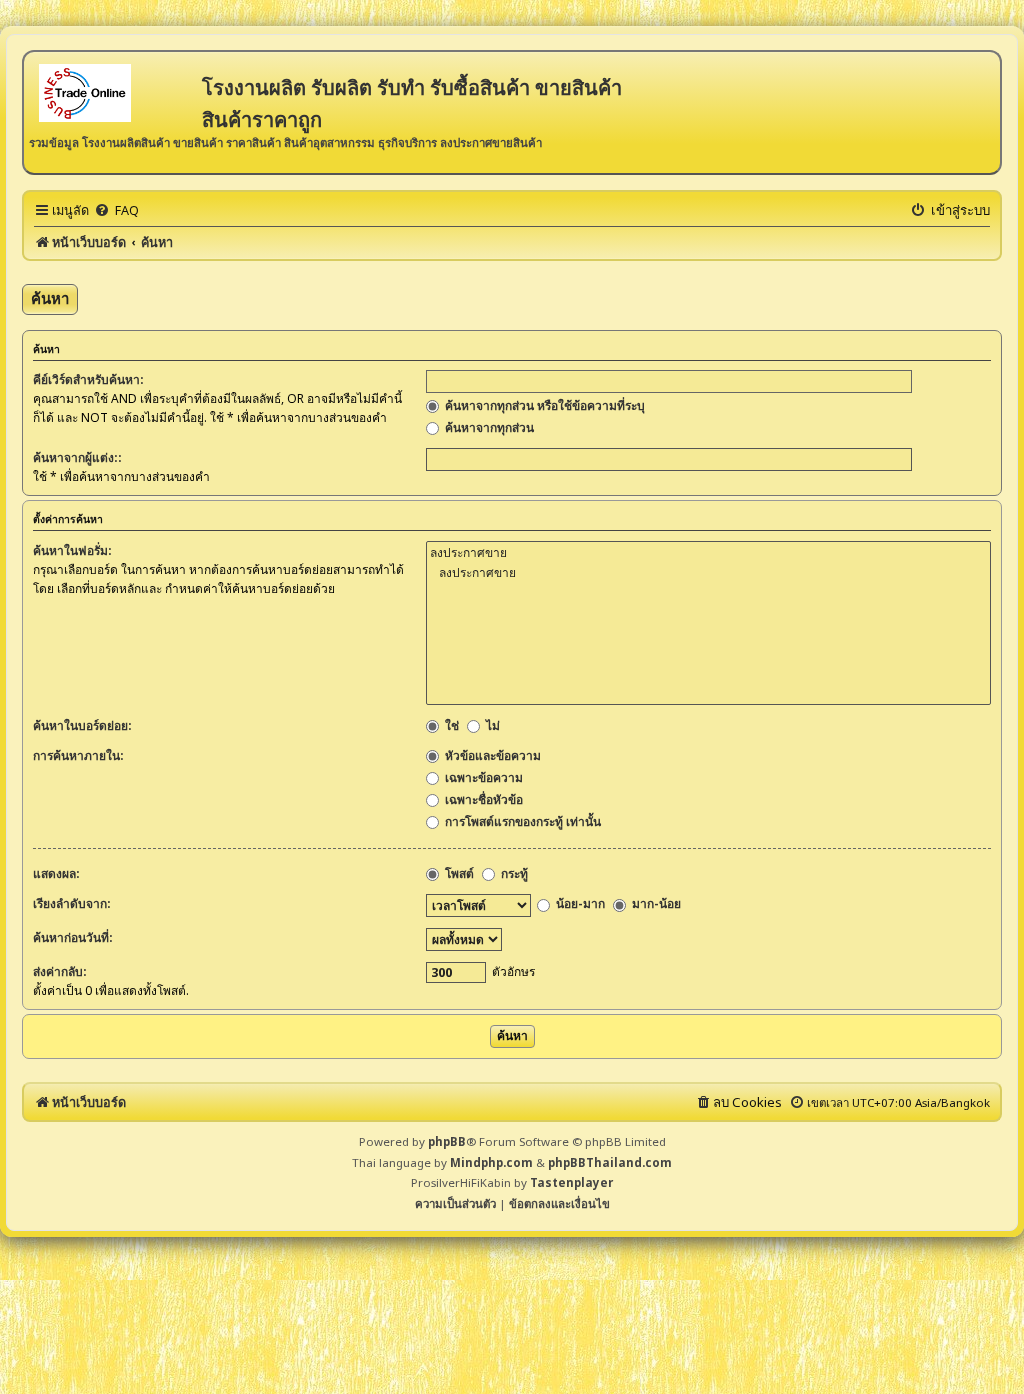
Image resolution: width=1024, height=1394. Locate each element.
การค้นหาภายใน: (78, 755)
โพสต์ (458, 873)
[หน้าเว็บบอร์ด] (115, 91)
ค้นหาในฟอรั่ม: (72, 550)
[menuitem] (116, 210)
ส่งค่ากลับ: (60, 971)
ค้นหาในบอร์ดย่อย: (82, 725)
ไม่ (491, 725)
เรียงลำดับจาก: (72, 903)
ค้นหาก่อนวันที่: (73, 937)
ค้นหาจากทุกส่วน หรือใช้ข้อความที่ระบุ (543, 405)
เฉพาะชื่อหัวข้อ (482, 799)
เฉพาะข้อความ (482, 777)
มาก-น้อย (655, 903)
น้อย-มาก (579, 903)
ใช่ (450, 725)
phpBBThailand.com (610, 1162)
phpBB (447, 1141)
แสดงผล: (56, 873)
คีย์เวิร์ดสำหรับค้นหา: (88, 379)
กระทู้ (513, 873)
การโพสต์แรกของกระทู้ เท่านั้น (521, 821)
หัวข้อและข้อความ (491, 755)
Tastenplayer (571, 1182)
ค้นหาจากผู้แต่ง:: (77, 457)
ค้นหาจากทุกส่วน (488, 427)
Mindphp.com (491, 1162)
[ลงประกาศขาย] (708, 553)
